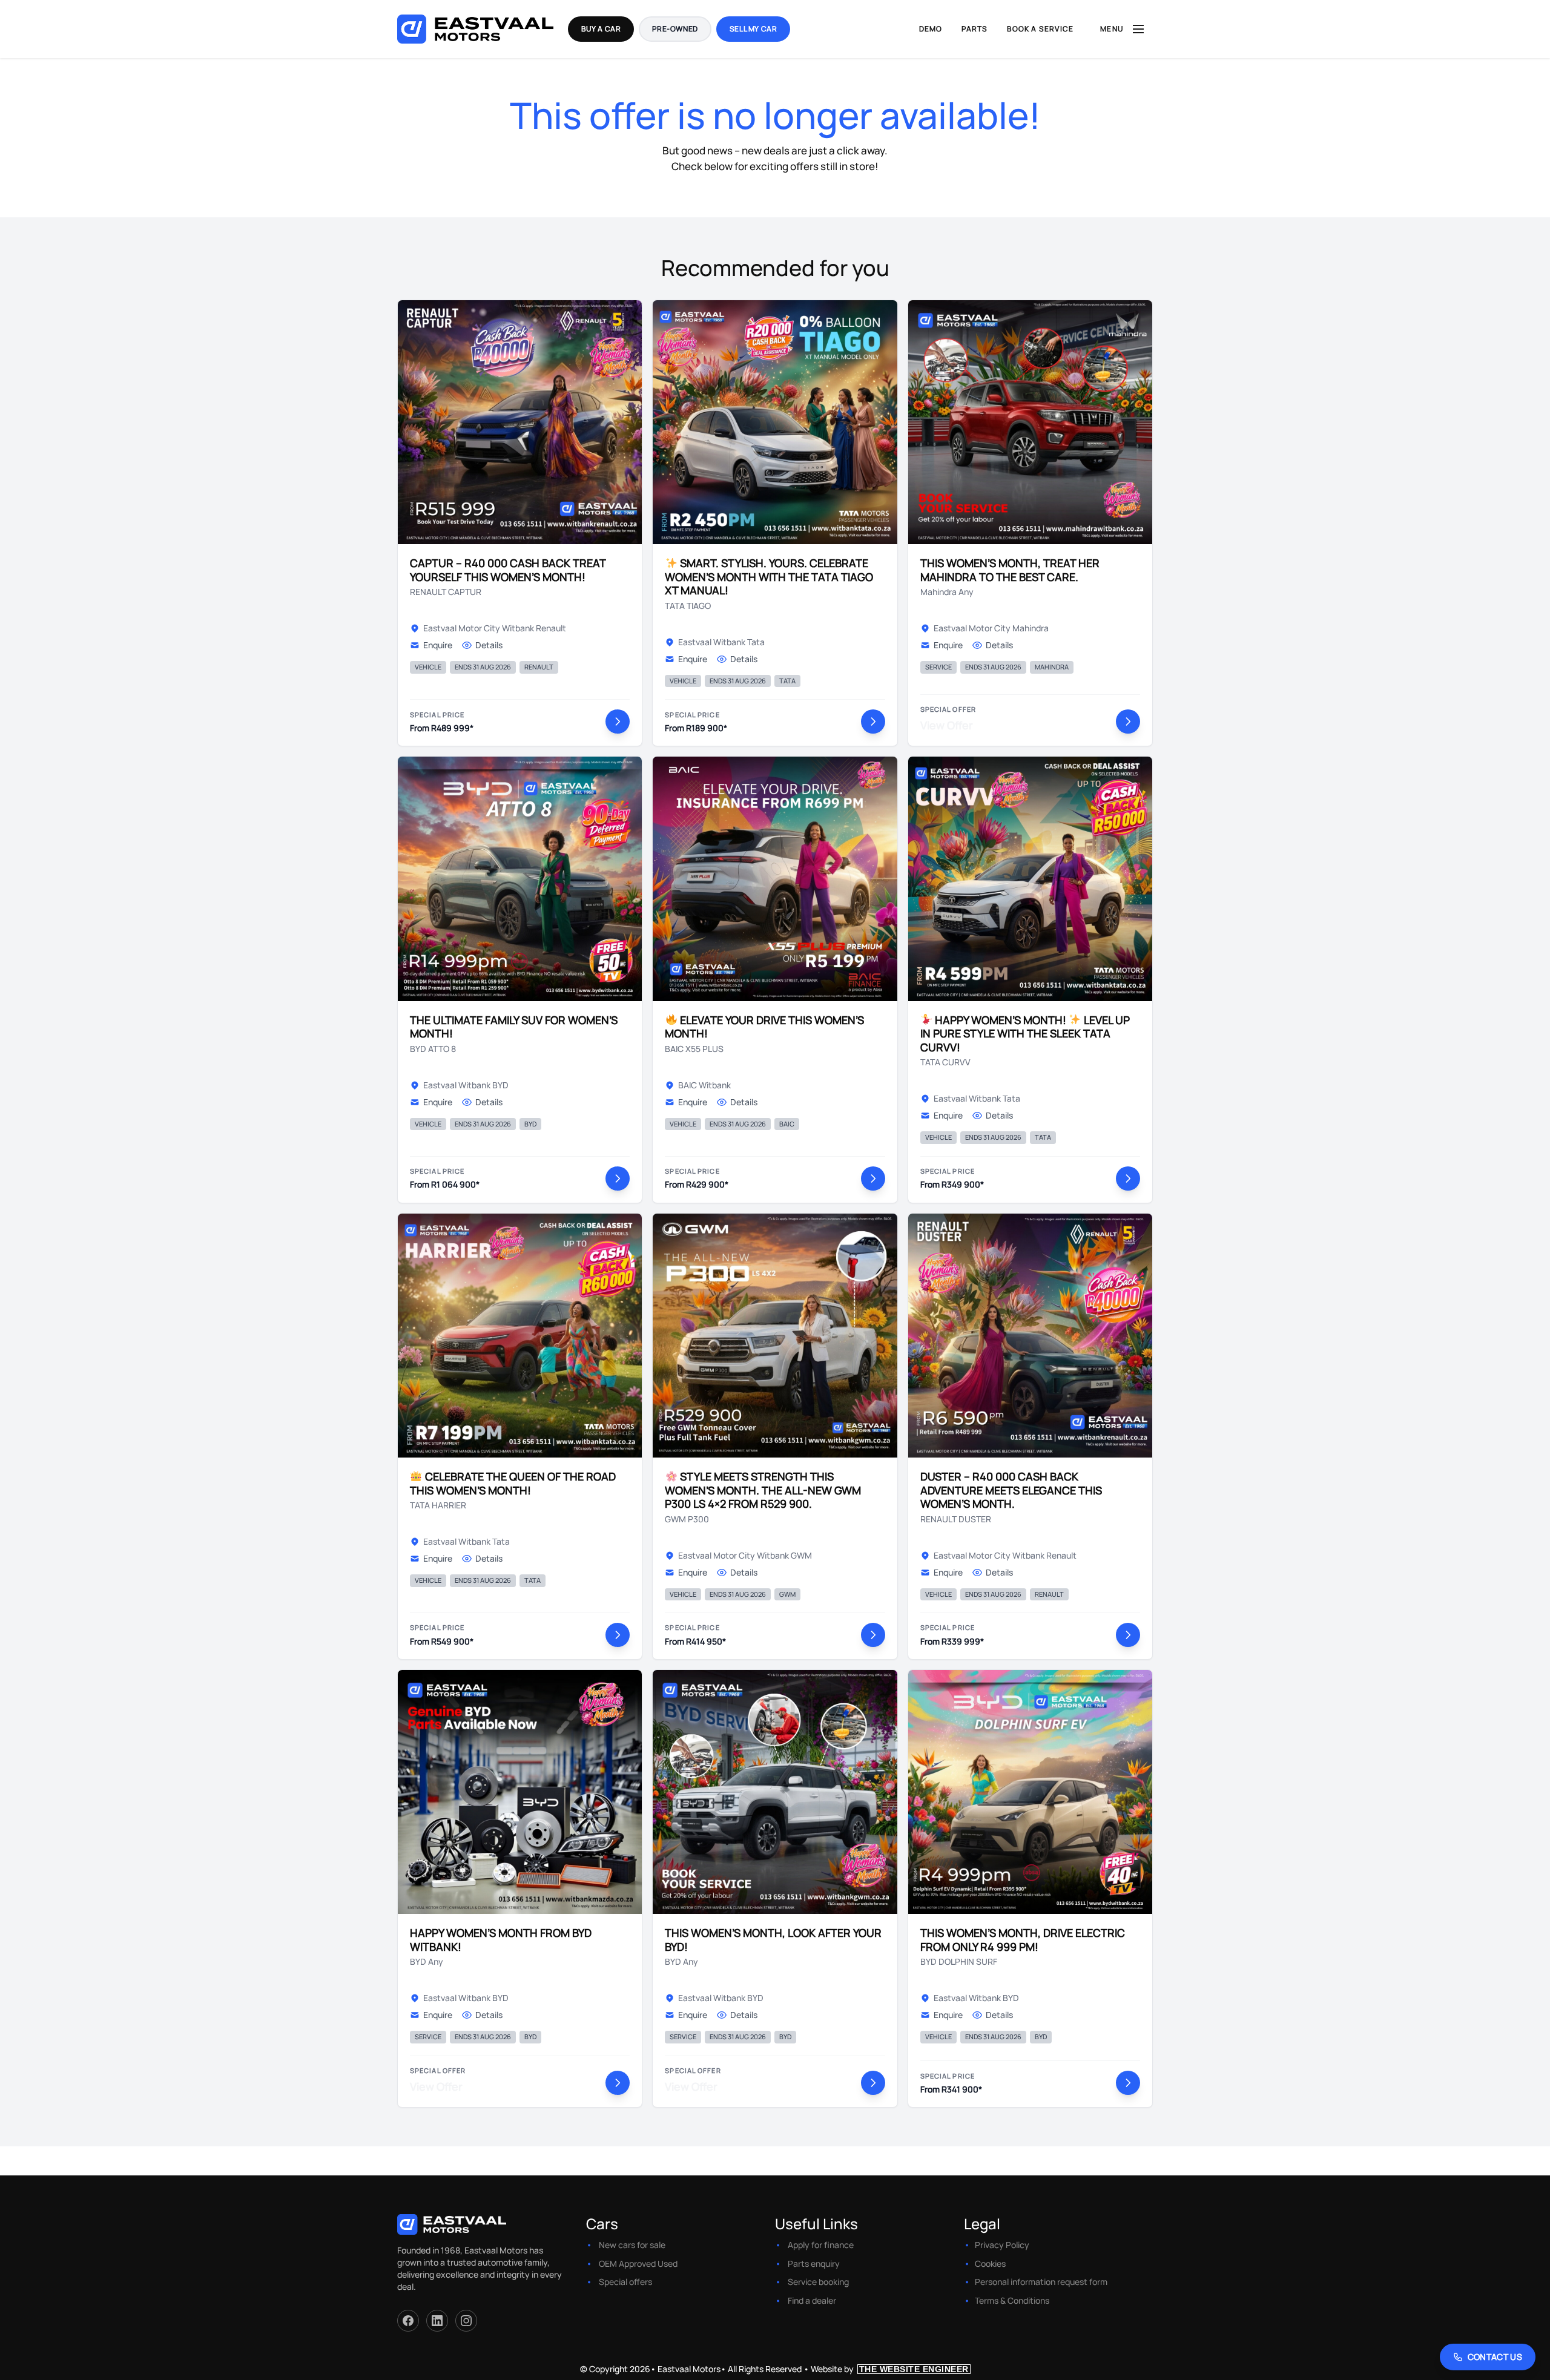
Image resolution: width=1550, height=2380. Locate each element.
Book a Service (1040, 29)
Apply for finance (821, 2245)
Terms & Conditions (1012, 2300)
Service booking (818, 2282)
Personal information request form (1041, 2282)
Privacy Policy (1002, 2245)
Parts (975, 29)
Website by (890, 2369)
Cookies (990, 2263)
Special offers (625, 2282)
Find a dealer (812, 2300)
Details (489, 645)
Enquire (438, 645)
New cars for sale (632, 2245)
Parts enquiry (814, 2263)
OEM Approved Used (638, 2263)
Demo (931, 29)
